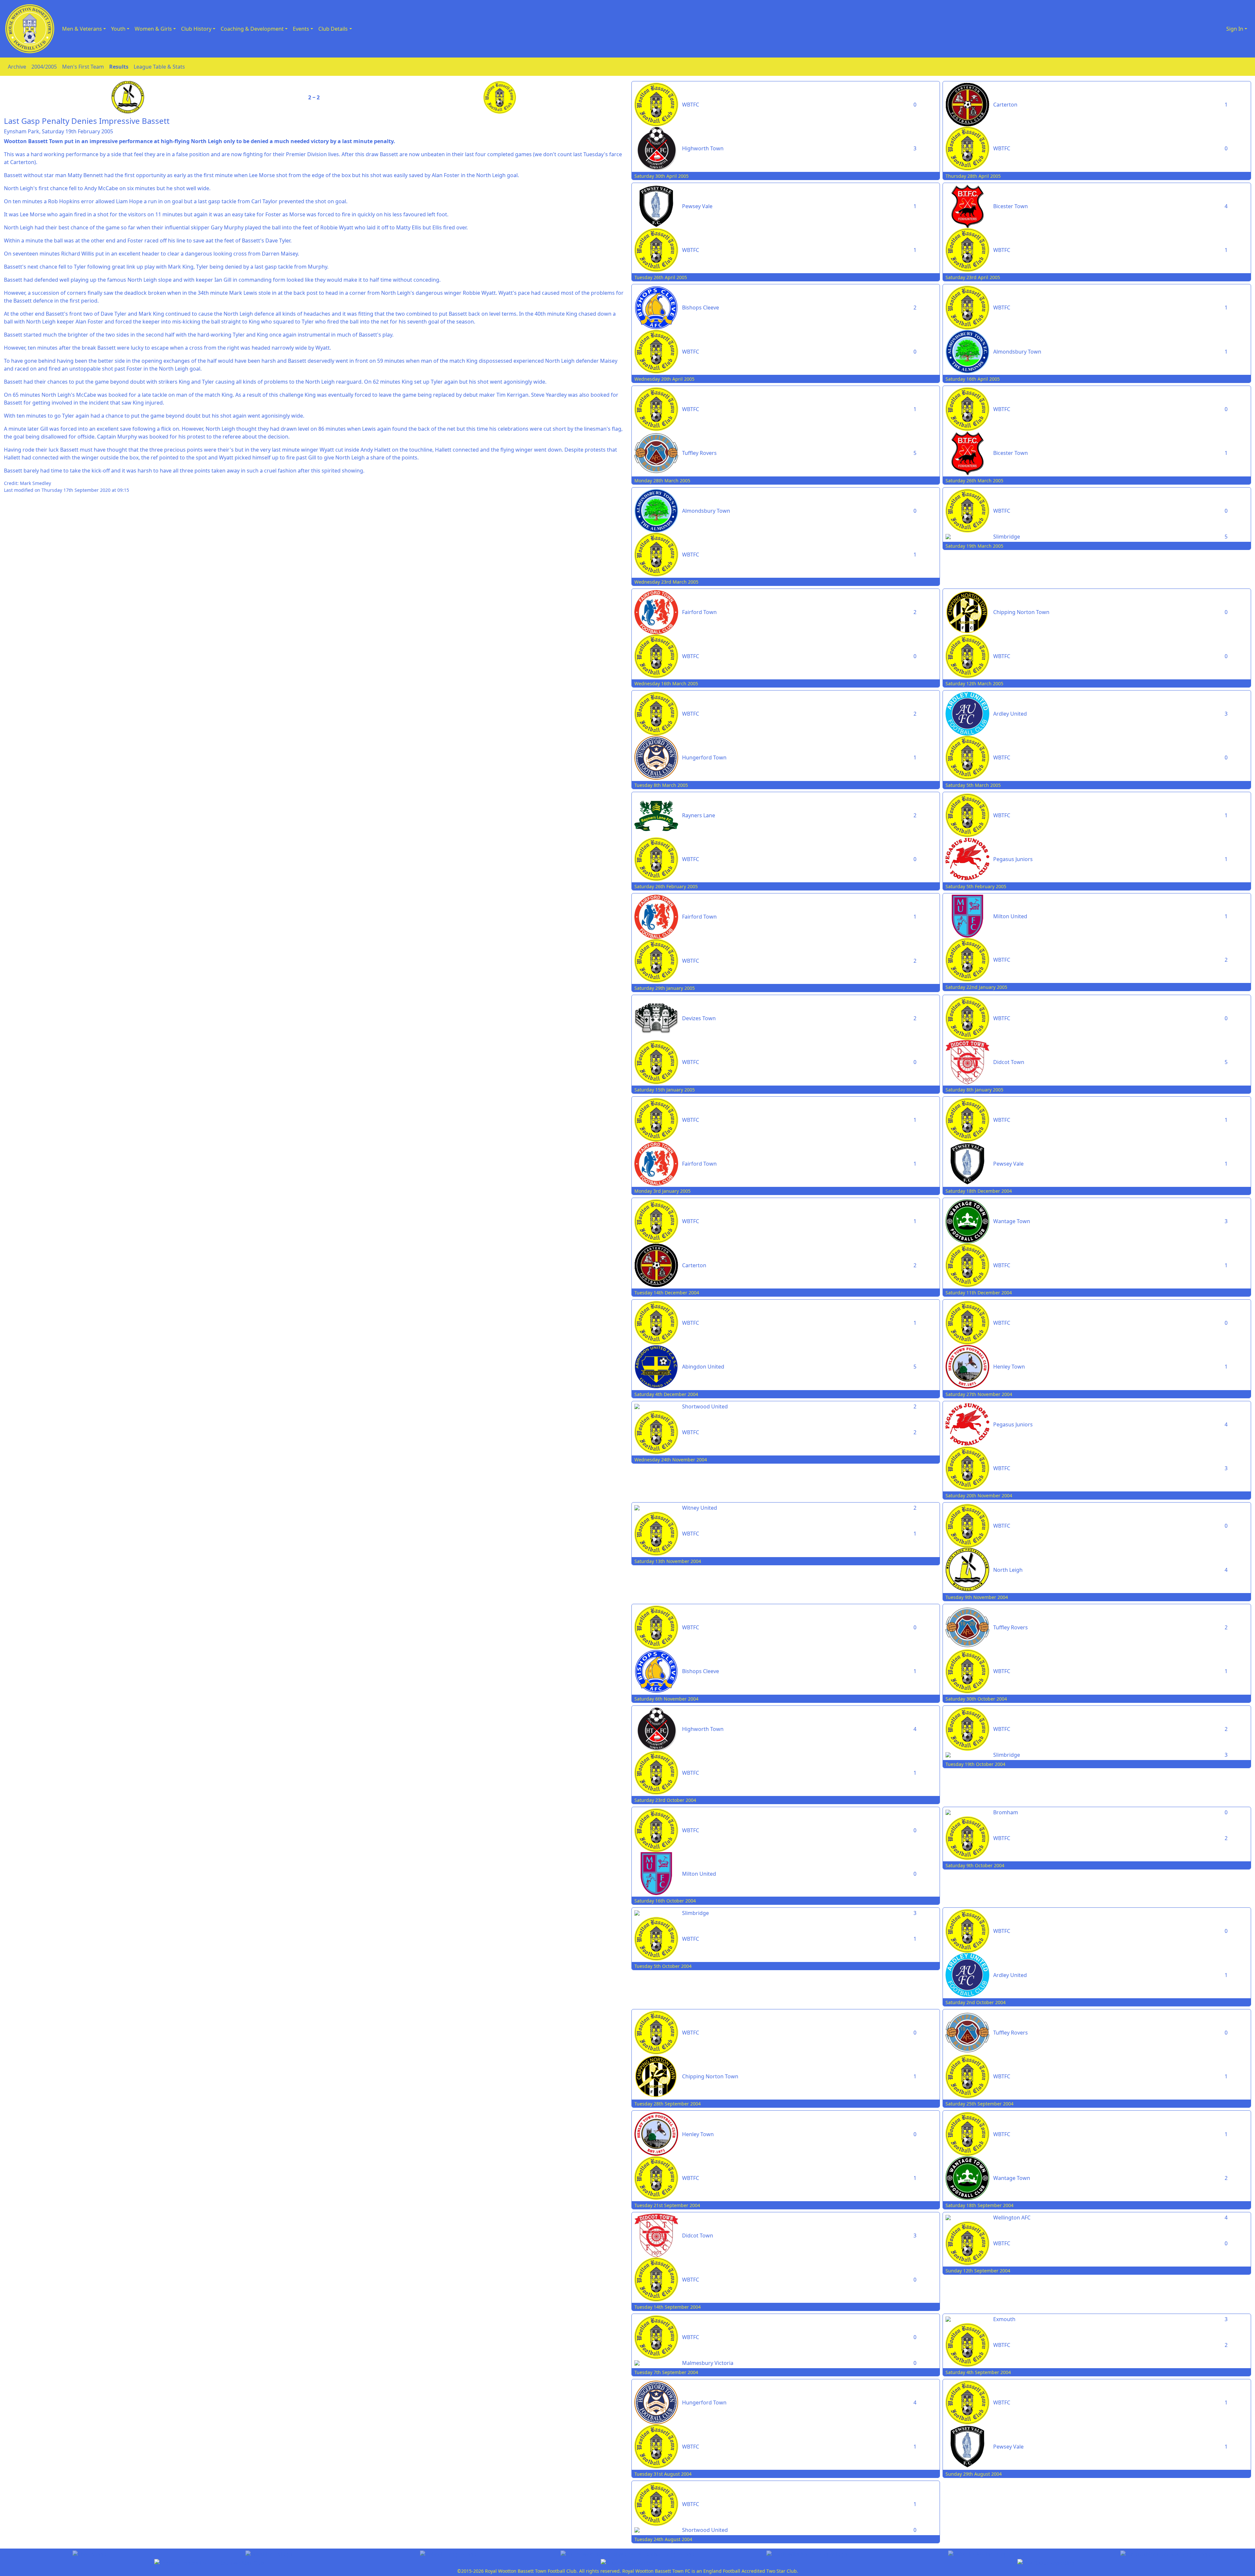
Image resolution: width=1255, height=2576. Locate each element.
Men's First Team (83, 67)
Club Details (333, 29)
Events (301, 29)
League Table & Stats (159, 67)
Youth (118, 29)
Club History (196, 29)
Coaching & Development (252, 29)
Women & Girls (153, 29)
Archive (17, 67)
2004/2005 (44, 67)
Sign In (1235, 29)
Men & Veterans (82, 29)
